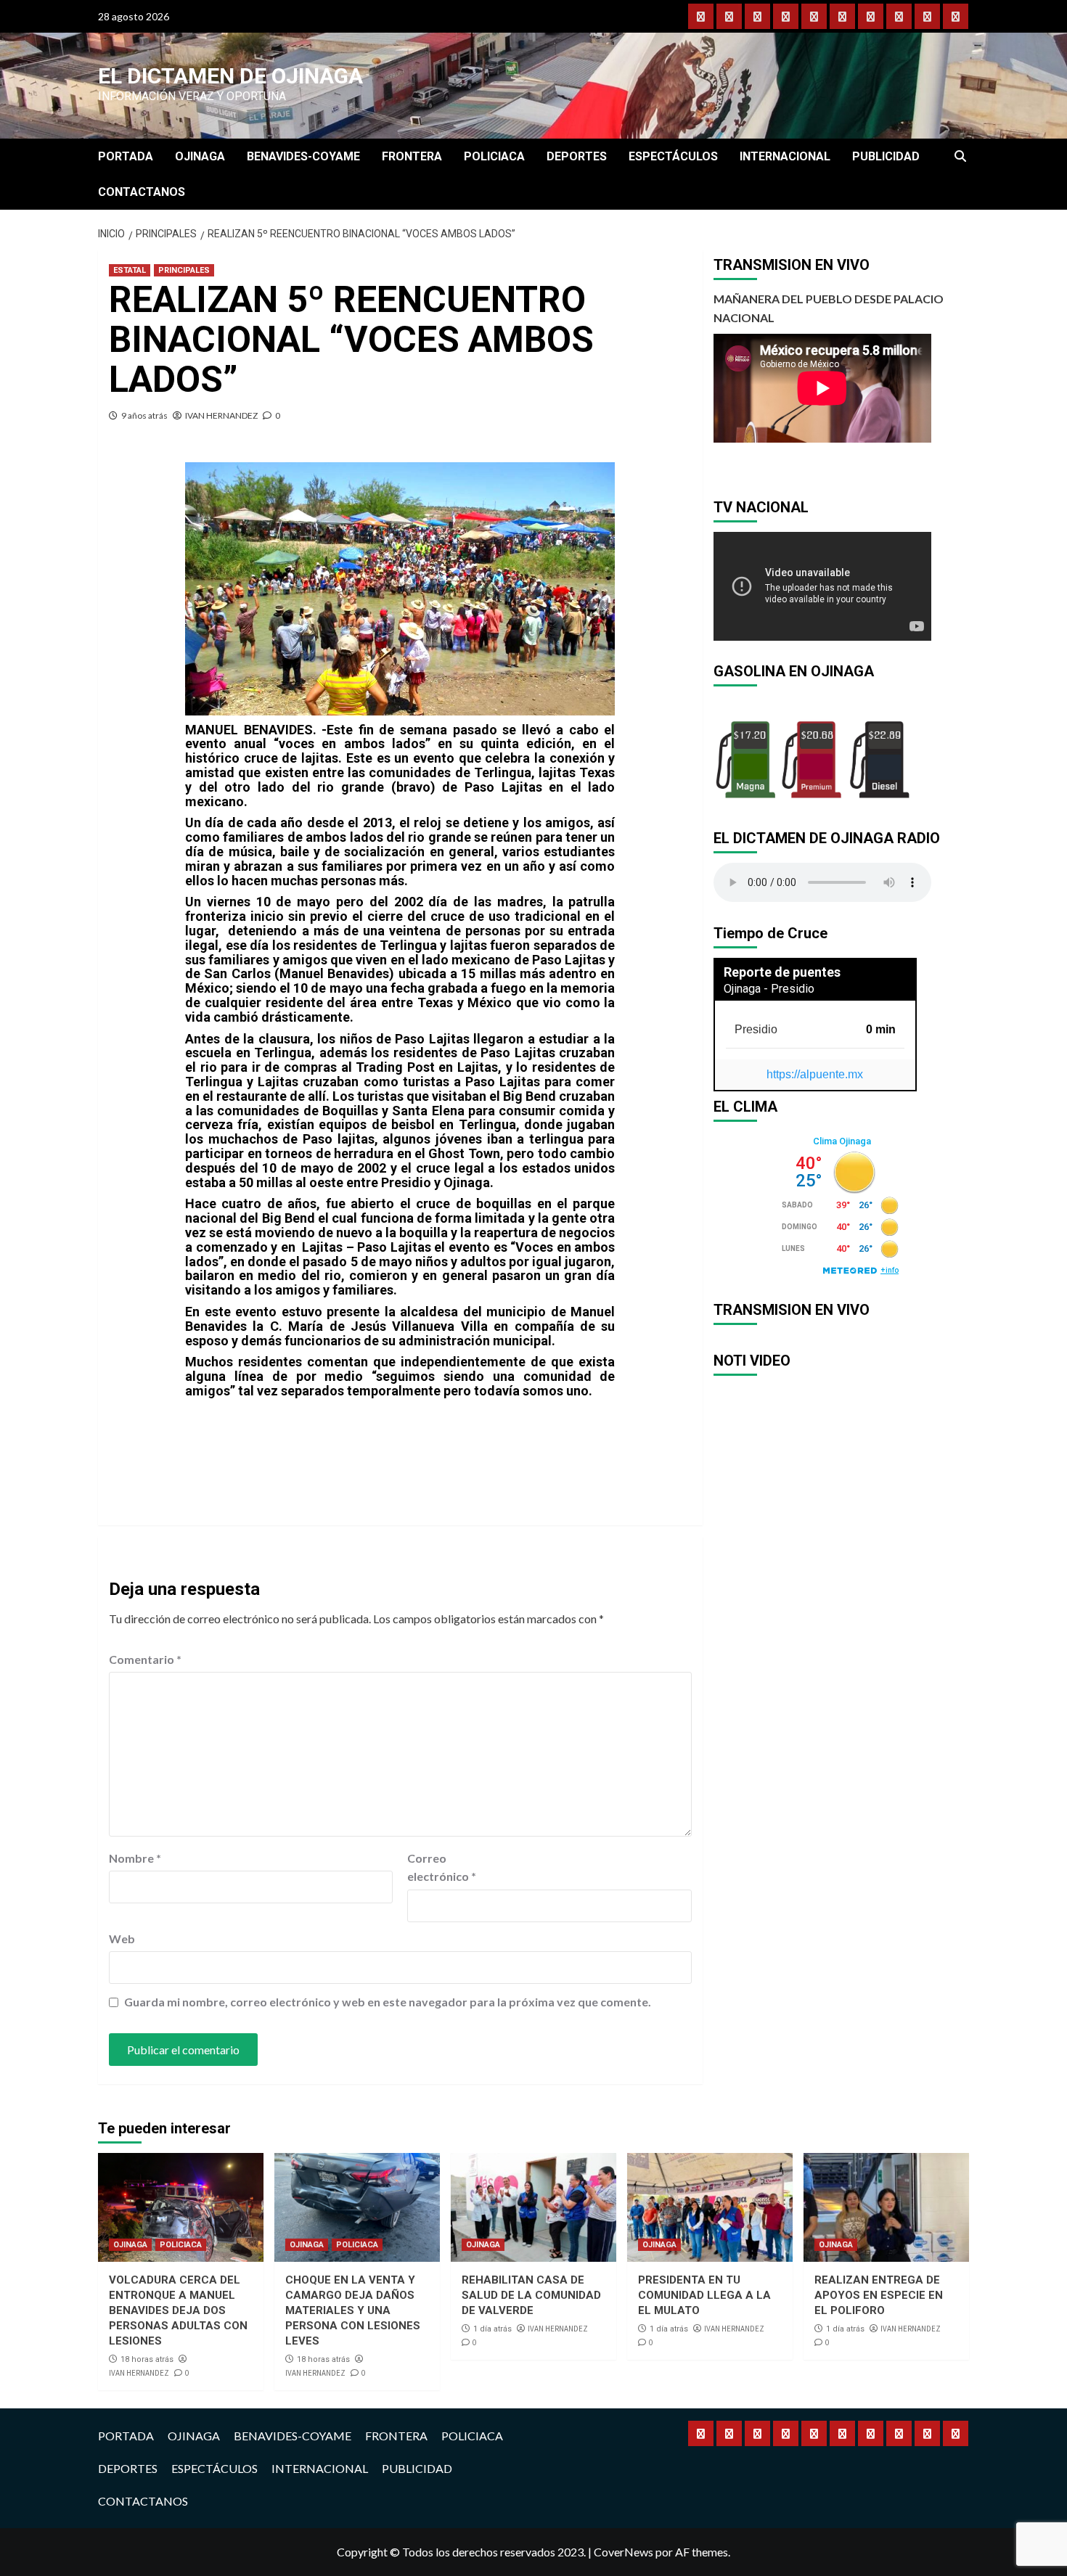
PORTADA (126, 156)
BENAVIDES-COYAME (303, 156)
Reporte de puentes (782, 972)
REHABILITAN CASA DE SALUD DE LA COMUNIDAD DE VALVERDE (531, 2295)
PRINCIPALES (184, 270)
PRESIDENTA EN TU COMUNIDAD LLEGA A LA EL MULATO (704, 2295)
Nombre (135, 1858)
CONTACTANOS (142, 192)
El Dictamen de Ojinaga (230, 76)
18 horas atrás (147, 2359)
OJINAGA (200, 156)
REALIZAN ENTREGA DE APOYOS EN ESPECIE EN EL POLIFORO (879, 2295)
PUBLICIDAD (886, 156)
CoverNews (624, 2552)
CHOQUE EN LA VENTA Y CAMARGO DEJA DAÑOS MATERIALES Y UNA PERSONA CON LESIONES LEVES (353, 2310)
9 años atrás (144, 415)
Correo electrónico (442, 1867)
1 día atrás (492, 2329)
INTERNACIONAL (785, 156)
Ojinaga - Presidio (769, 989)
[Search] (960, 157)
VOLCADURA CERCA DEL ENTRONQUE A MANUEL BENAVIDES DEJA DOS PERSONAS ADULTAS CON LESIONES (178, 2310)
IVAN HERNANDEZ (221, 415)
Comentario (145, 1659)
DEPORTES (577, 156)
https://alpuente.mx (815, 1074)
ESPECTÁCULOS (673, 156)
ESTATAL (130, 270)
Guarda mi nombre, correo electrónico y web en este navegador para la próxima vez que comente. (388, 2002)
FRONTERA (412, 156)
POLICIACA (494, 156)
